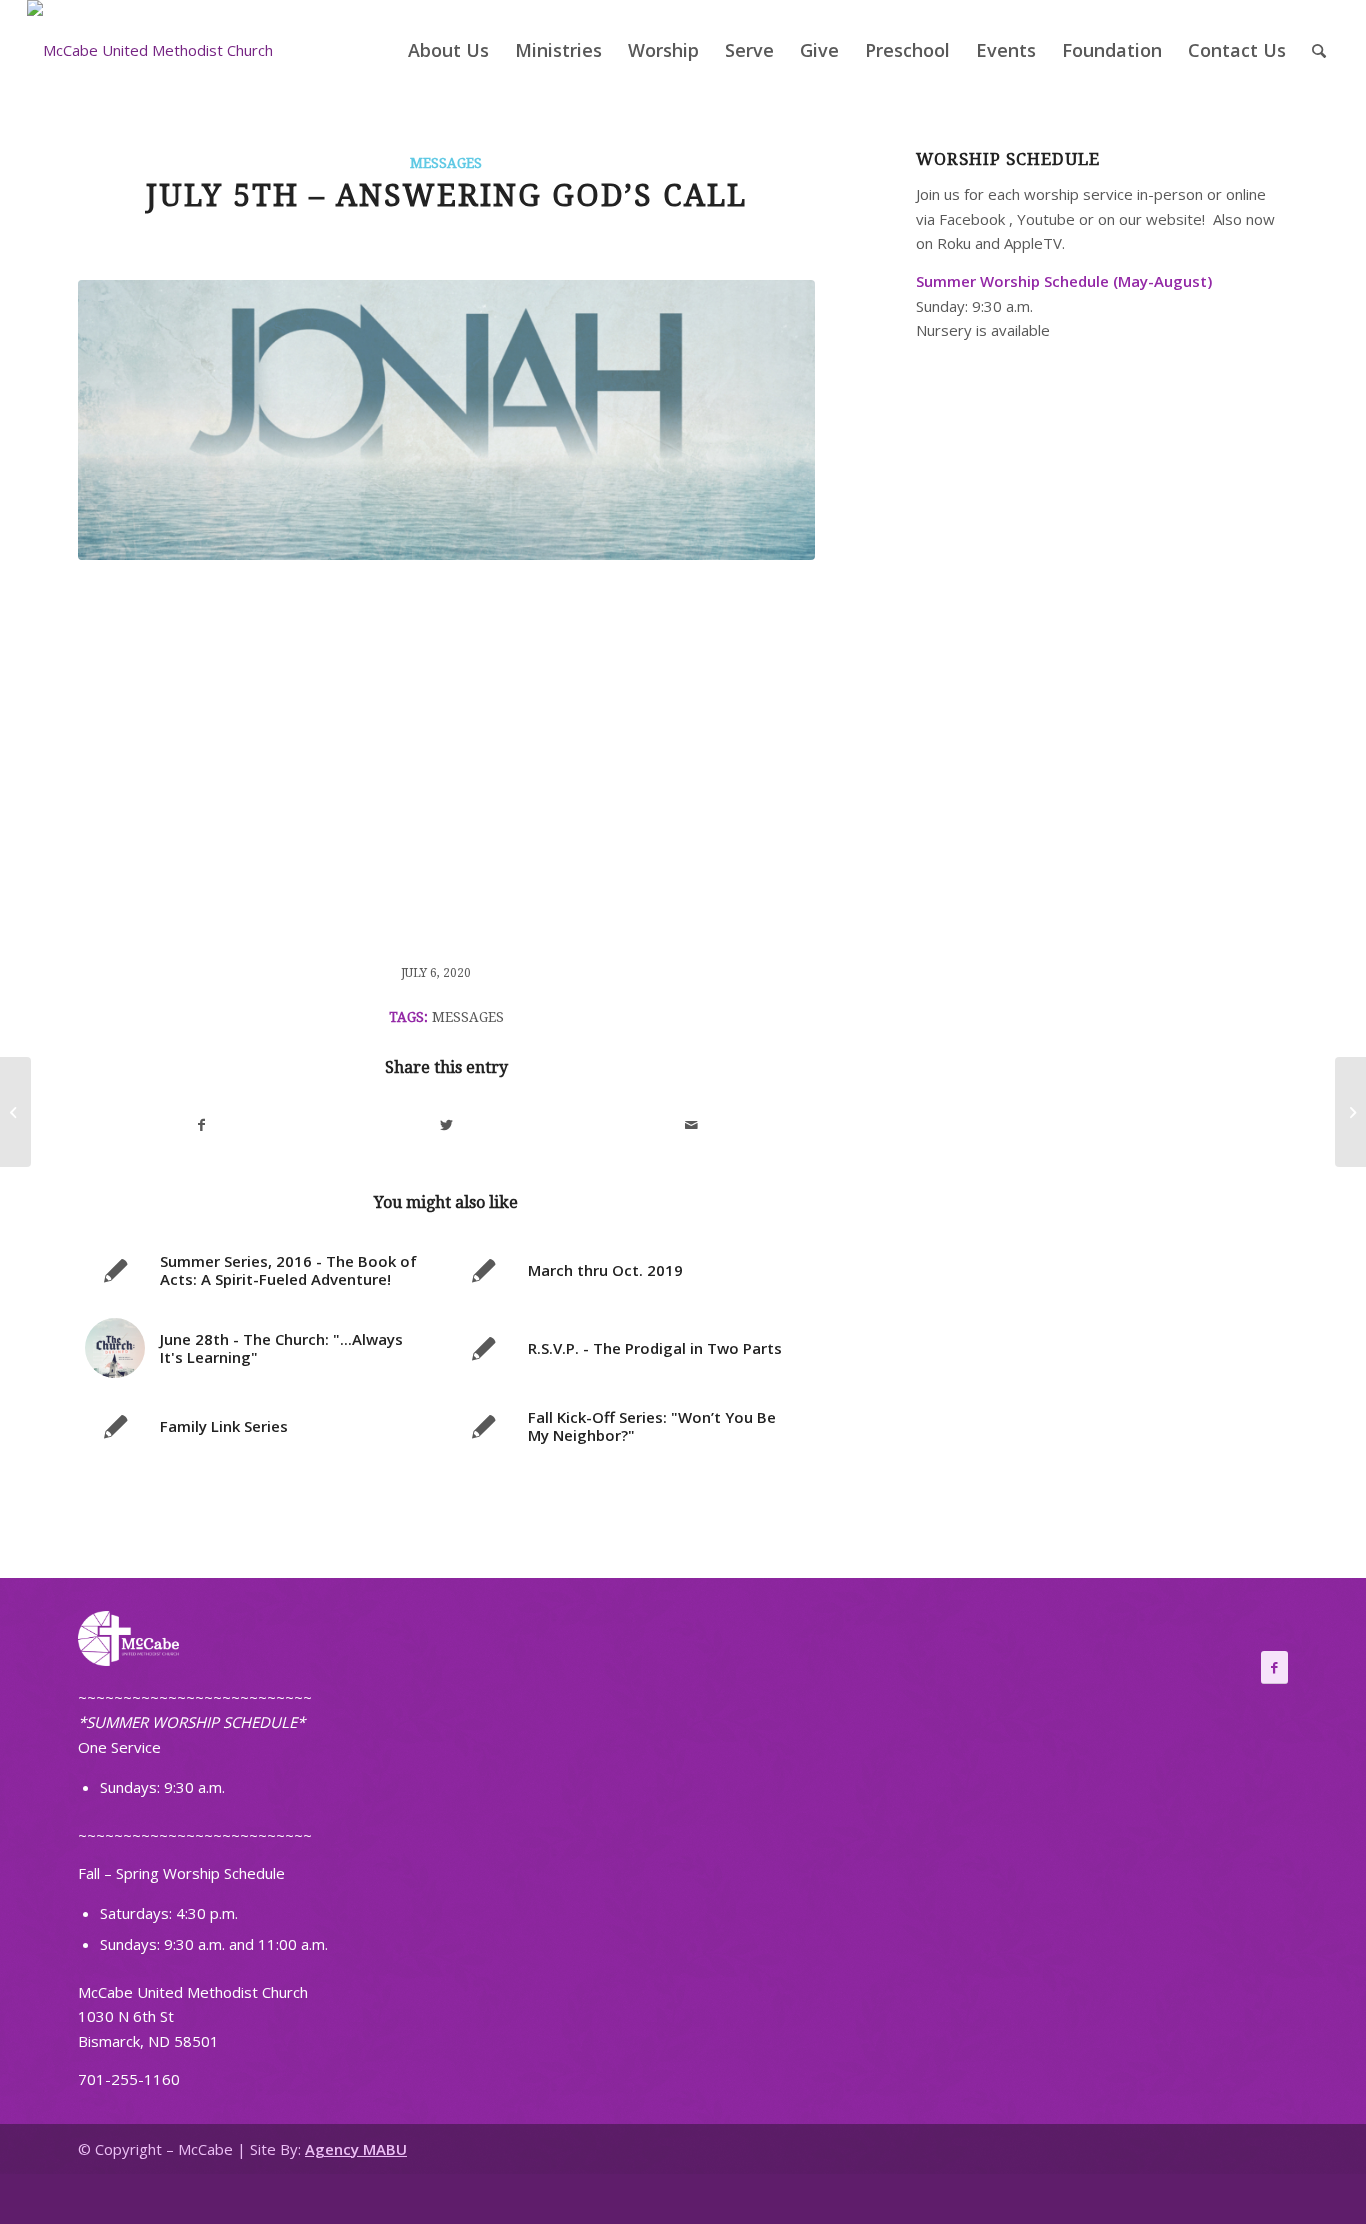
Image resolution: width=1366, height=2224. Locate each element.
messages (468, 1017)
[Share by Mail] (692, 1125)
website (1174, 219)
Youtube (1046, 219)
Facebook (972, 219)
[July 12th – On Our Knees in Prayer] (1350, 1112)
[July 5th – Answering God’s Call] (446, 420)
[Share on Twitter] (447, 1125)
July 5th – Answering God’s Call (446, 195)
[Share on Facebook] (201, 1125)
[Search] (1319, 50)
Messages (446, 163)
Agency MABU (356, 2149)
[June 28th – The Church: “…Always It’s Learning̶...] (15, 1112)
